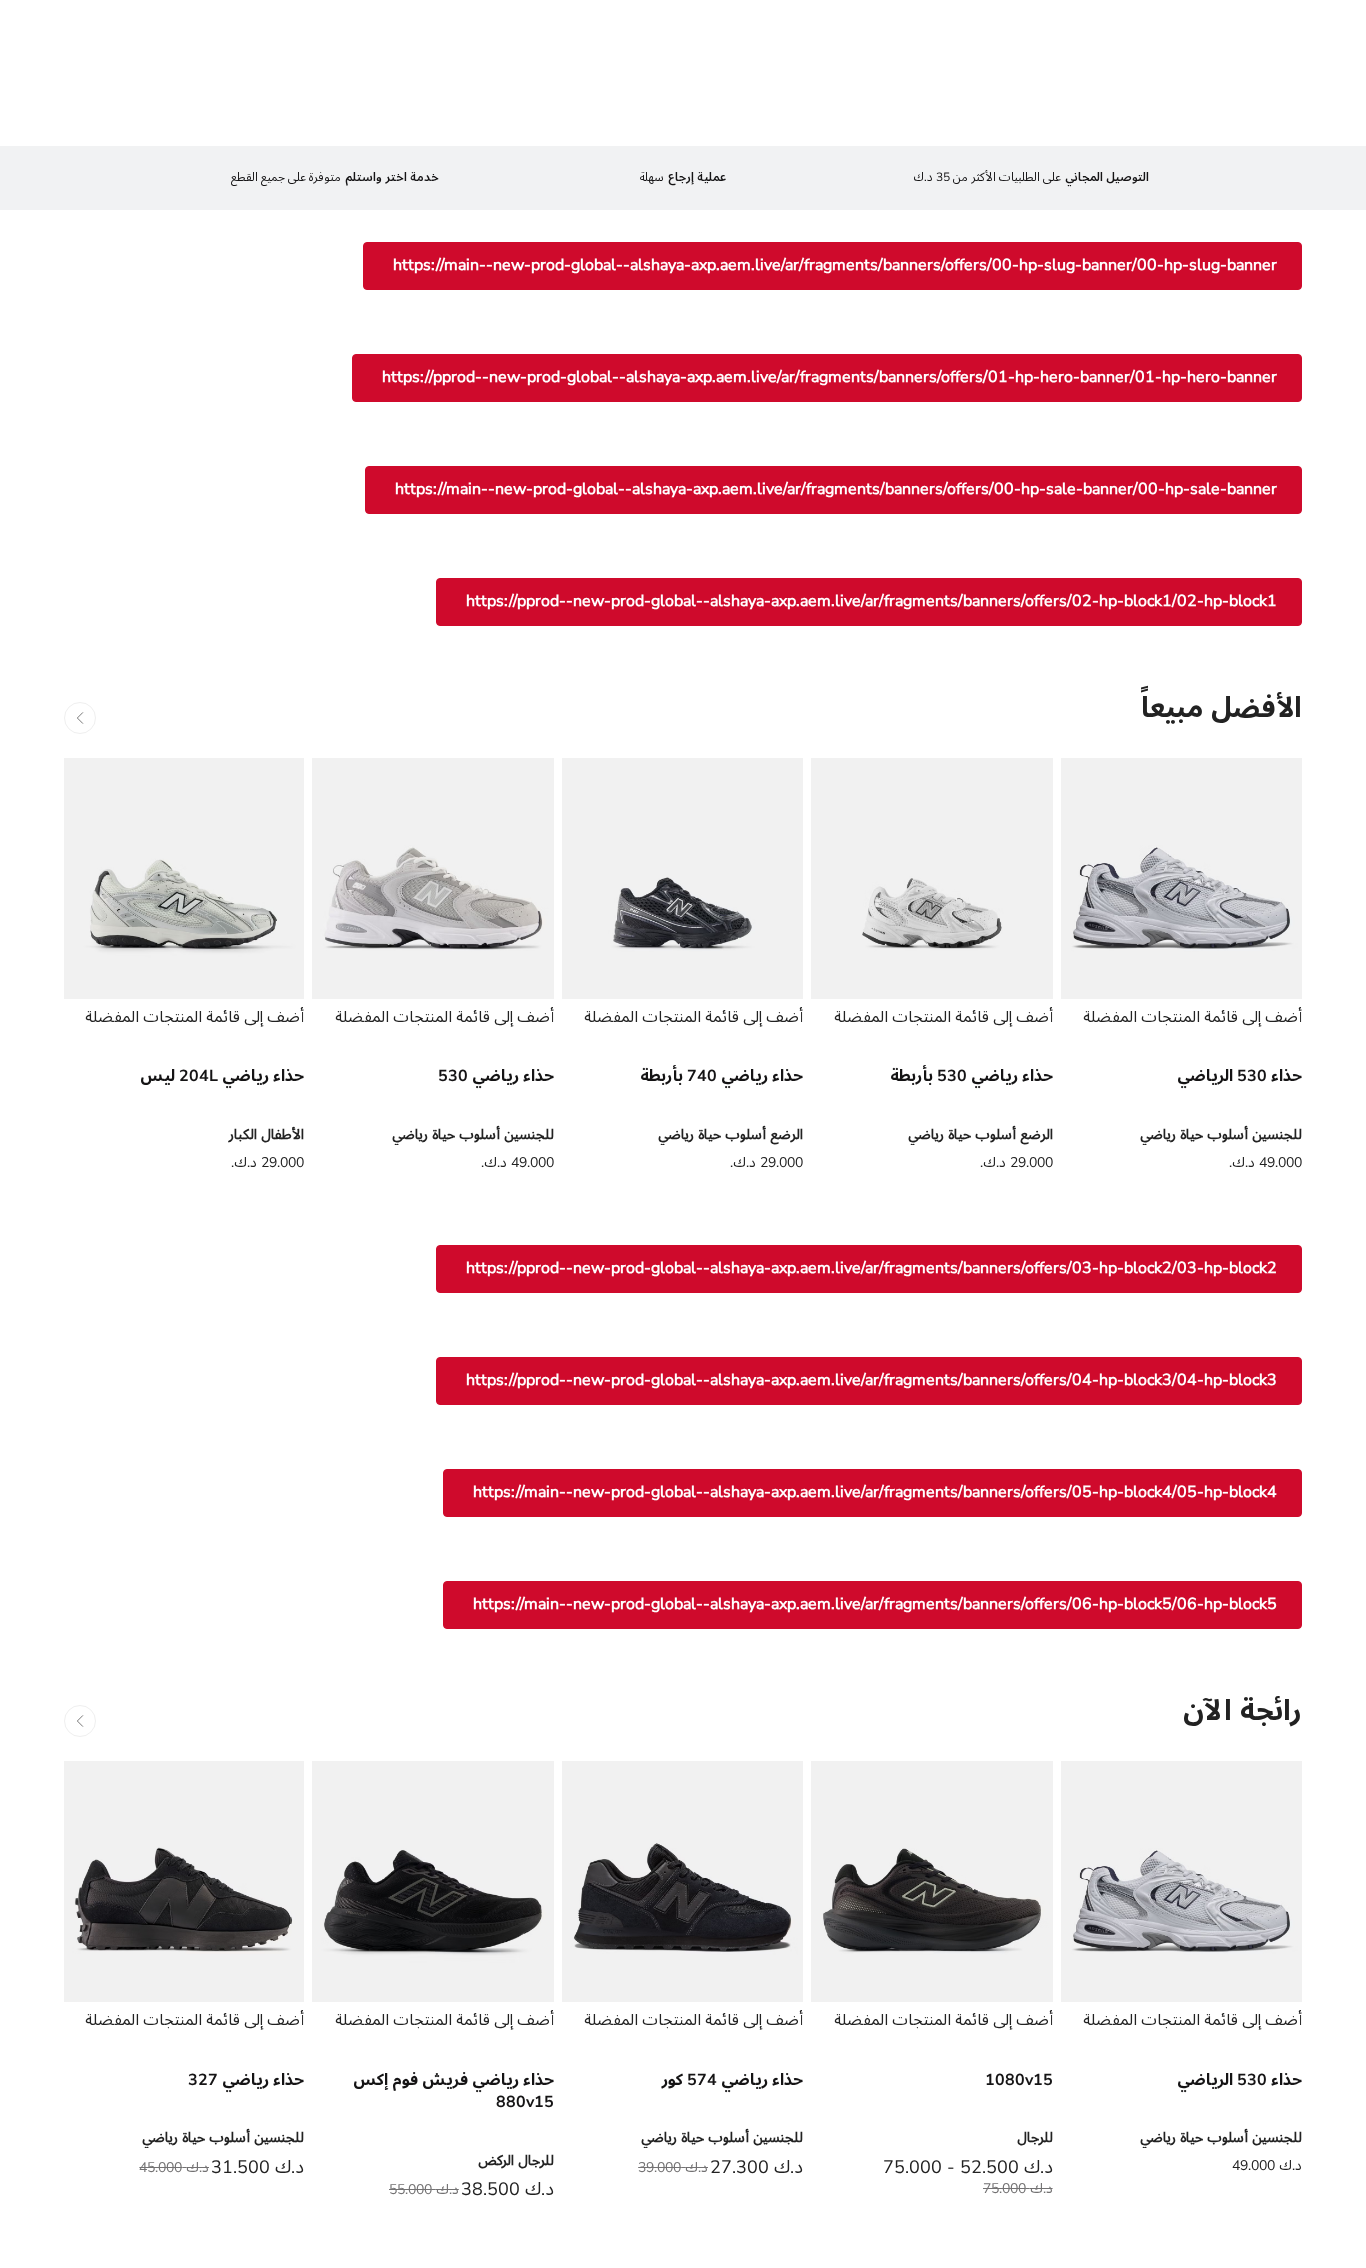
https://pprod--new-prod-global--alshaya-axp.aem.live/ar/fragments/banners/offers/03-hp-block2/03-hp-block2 (871, 1268)
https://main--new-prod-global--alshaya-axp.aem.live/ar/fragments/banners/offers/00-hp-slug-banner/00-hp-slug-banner (835, 265)
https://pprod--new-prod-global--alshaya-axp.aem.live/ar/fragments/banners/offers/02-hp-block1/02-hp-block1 (871, 601)
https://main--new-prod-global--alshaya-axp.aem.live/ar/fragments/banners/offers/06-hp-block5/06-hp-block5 (875, 1604)
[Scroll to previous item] (80, 718)
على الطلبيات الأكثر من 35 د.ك (1031, 177)
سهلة (683, 177)
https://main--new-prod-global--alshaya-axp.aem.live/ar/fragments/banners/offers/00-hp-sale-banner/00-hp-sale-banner (836, 489)
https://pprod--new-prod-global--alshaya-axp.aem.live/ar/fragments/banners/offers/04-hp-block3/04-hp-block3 (871, 1380)
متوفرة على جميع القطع (335, 177)
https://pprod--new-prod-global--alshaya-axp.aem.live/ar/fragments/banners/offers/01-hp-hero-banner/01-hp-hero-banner (829, 377)
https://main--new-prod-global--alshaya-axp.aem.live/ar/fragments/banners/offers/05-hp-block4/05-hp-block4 (875, 1492)
